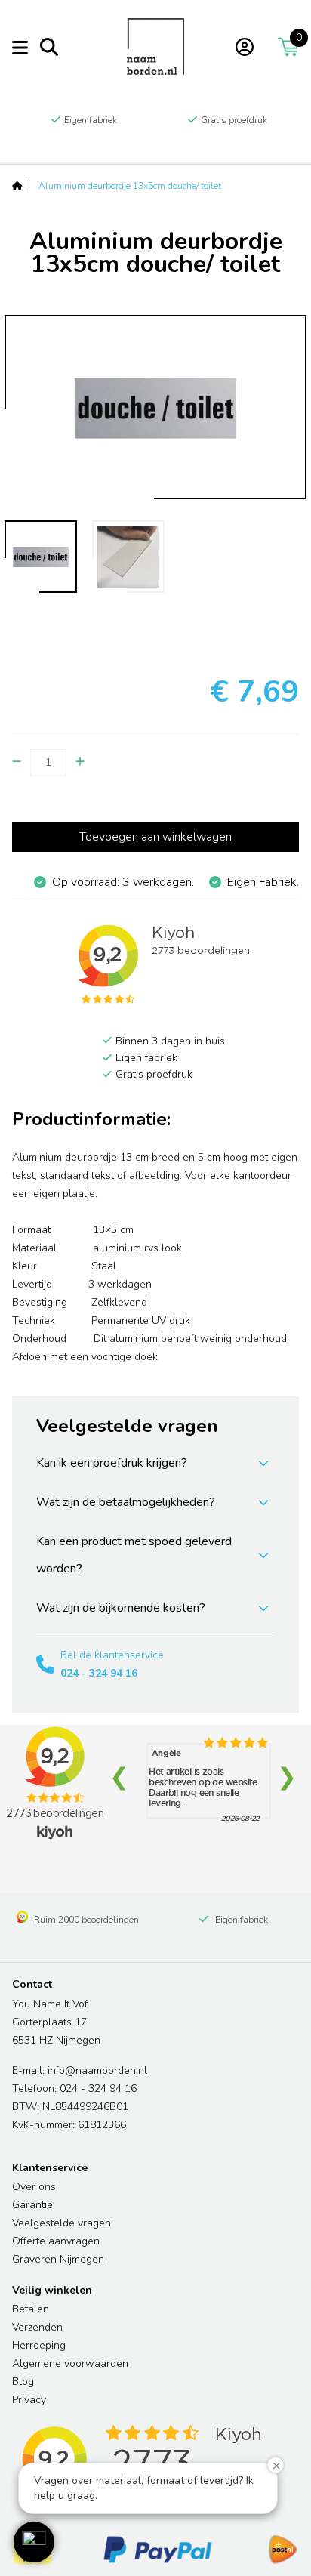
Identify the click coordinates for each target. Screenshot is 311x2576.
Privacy (29, 2400)
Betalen (31, 2309)
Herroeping (39, 2345)
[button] (34, 2542)
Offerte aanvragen (56, 2241)
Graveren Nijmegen (58, 2259)
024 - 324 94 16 (99, 1673)
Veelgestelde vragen (62, 2223)
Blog (23, 2382)
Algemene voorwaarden (70, 2363)
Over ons (34, 2187)
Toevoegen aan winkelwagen (155, 837)
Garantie (32, 2205)
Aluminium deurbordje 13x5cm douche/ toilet (130, 186)
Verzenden (37, 2327)
